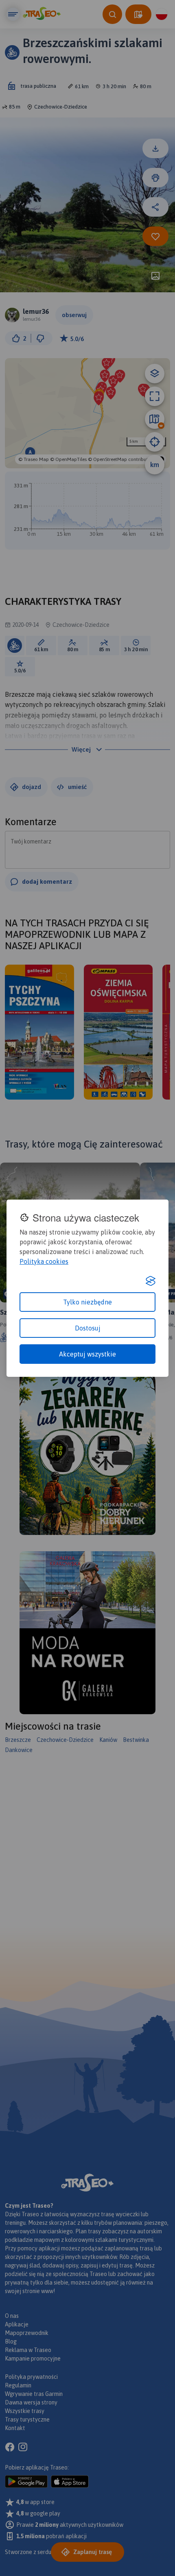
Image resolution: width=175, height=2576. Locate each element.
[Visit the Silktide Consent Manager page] (151, 1281)
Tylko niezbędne (87, 1302)
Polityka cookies (44, 1261)
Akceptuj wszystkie (87, 1354)
